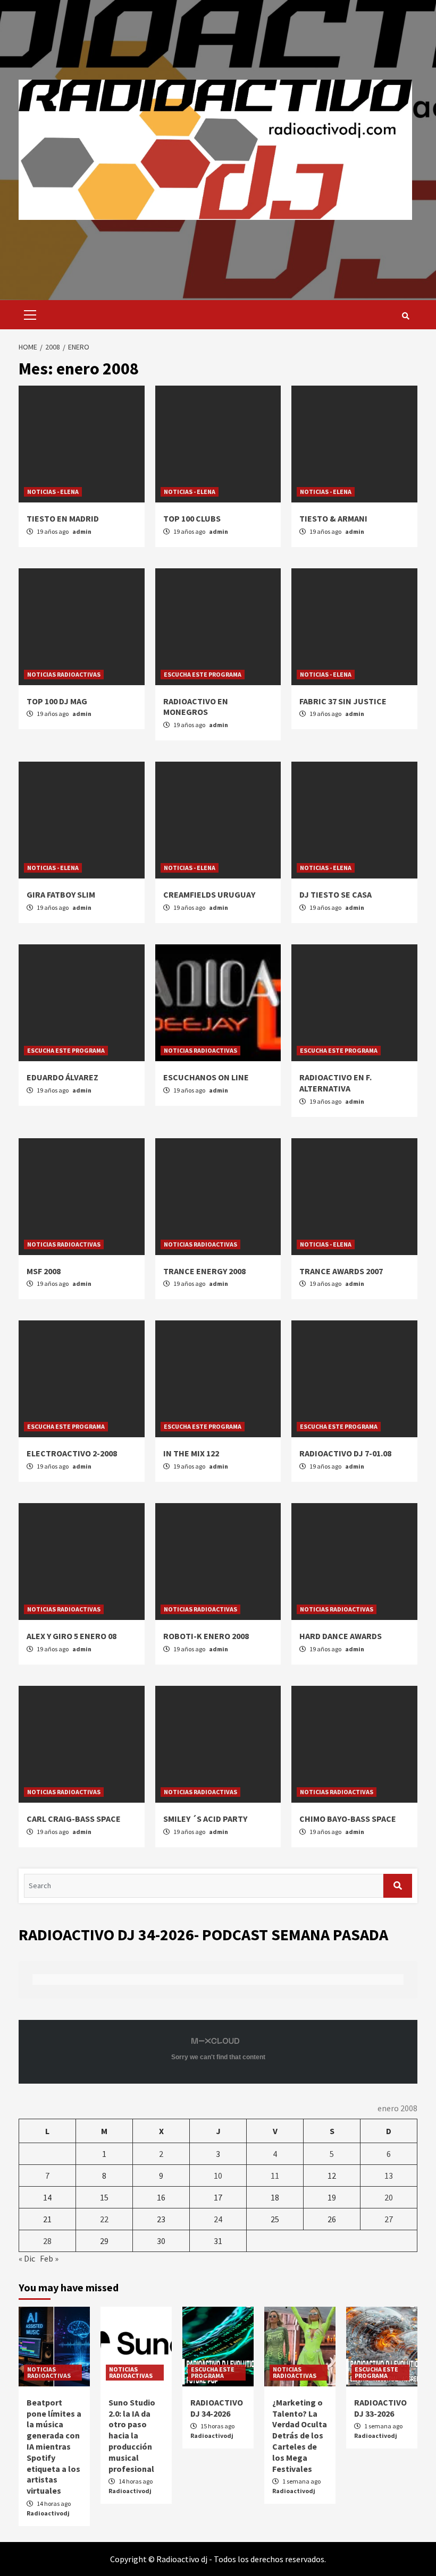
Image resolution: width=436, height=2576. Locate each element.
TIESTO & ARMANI (333, 518)
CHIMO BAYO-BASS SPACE (348, 1819)
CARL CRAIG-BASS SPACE (74, 1819)
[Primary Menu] (27, 315)
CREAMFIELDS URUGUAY (209, 894)
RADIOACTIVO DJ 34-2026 (217, 2408)
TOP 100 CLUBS (192, 518)
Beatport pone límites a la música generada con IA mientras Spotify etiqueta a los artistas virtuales (54, 2446)
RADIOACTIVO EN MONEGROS (196, 707)
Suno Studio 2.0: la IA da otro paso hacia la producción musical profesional (132, 2436)
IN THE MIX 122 (191, 1453)
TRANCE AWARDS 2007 (341, 1271)
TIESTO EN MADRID (63, 518)
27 (389, 2219)
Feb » (49, 2258)
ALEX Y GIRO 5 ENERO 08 (72, 1636)
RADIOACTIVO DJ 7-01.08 (345, 1453)
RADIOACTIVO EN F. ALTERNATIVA (336, 1083)
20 (389, 2197)
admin (82, 531)
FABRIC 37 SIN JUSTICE (343, 701)
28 (47, 2241)
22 (104, 2219)
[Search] (405, 316)
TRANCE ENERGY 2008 (204, 1271)
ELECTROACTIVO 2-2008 (72, 1453)
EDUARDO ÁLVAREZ (62, 1077)
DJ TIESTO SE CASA (336, 894)
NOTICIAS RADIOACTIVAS (64, 674)
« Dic (27, 2258)
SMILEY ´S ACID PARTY (205, 1819)
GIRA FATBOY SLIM (61, 894)
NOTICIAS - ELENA (53, 492)
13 (389, 2176)
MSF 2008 (44, 1271)
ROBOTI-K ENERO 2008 (206, 1636)
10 (218, 2176)
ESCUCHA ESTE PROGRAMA (203, 674)
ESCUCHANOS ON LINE (206, 1077)
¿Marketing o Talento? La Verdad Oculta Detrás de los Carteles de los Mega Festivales (300, 2436)
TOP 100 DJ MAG (57, 701)
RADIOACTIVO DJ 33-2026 (380, 2408)
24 (218, 2219)
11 (275, 2176)
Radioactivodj (48, 2513)
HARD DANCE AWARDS (341, 1636)
